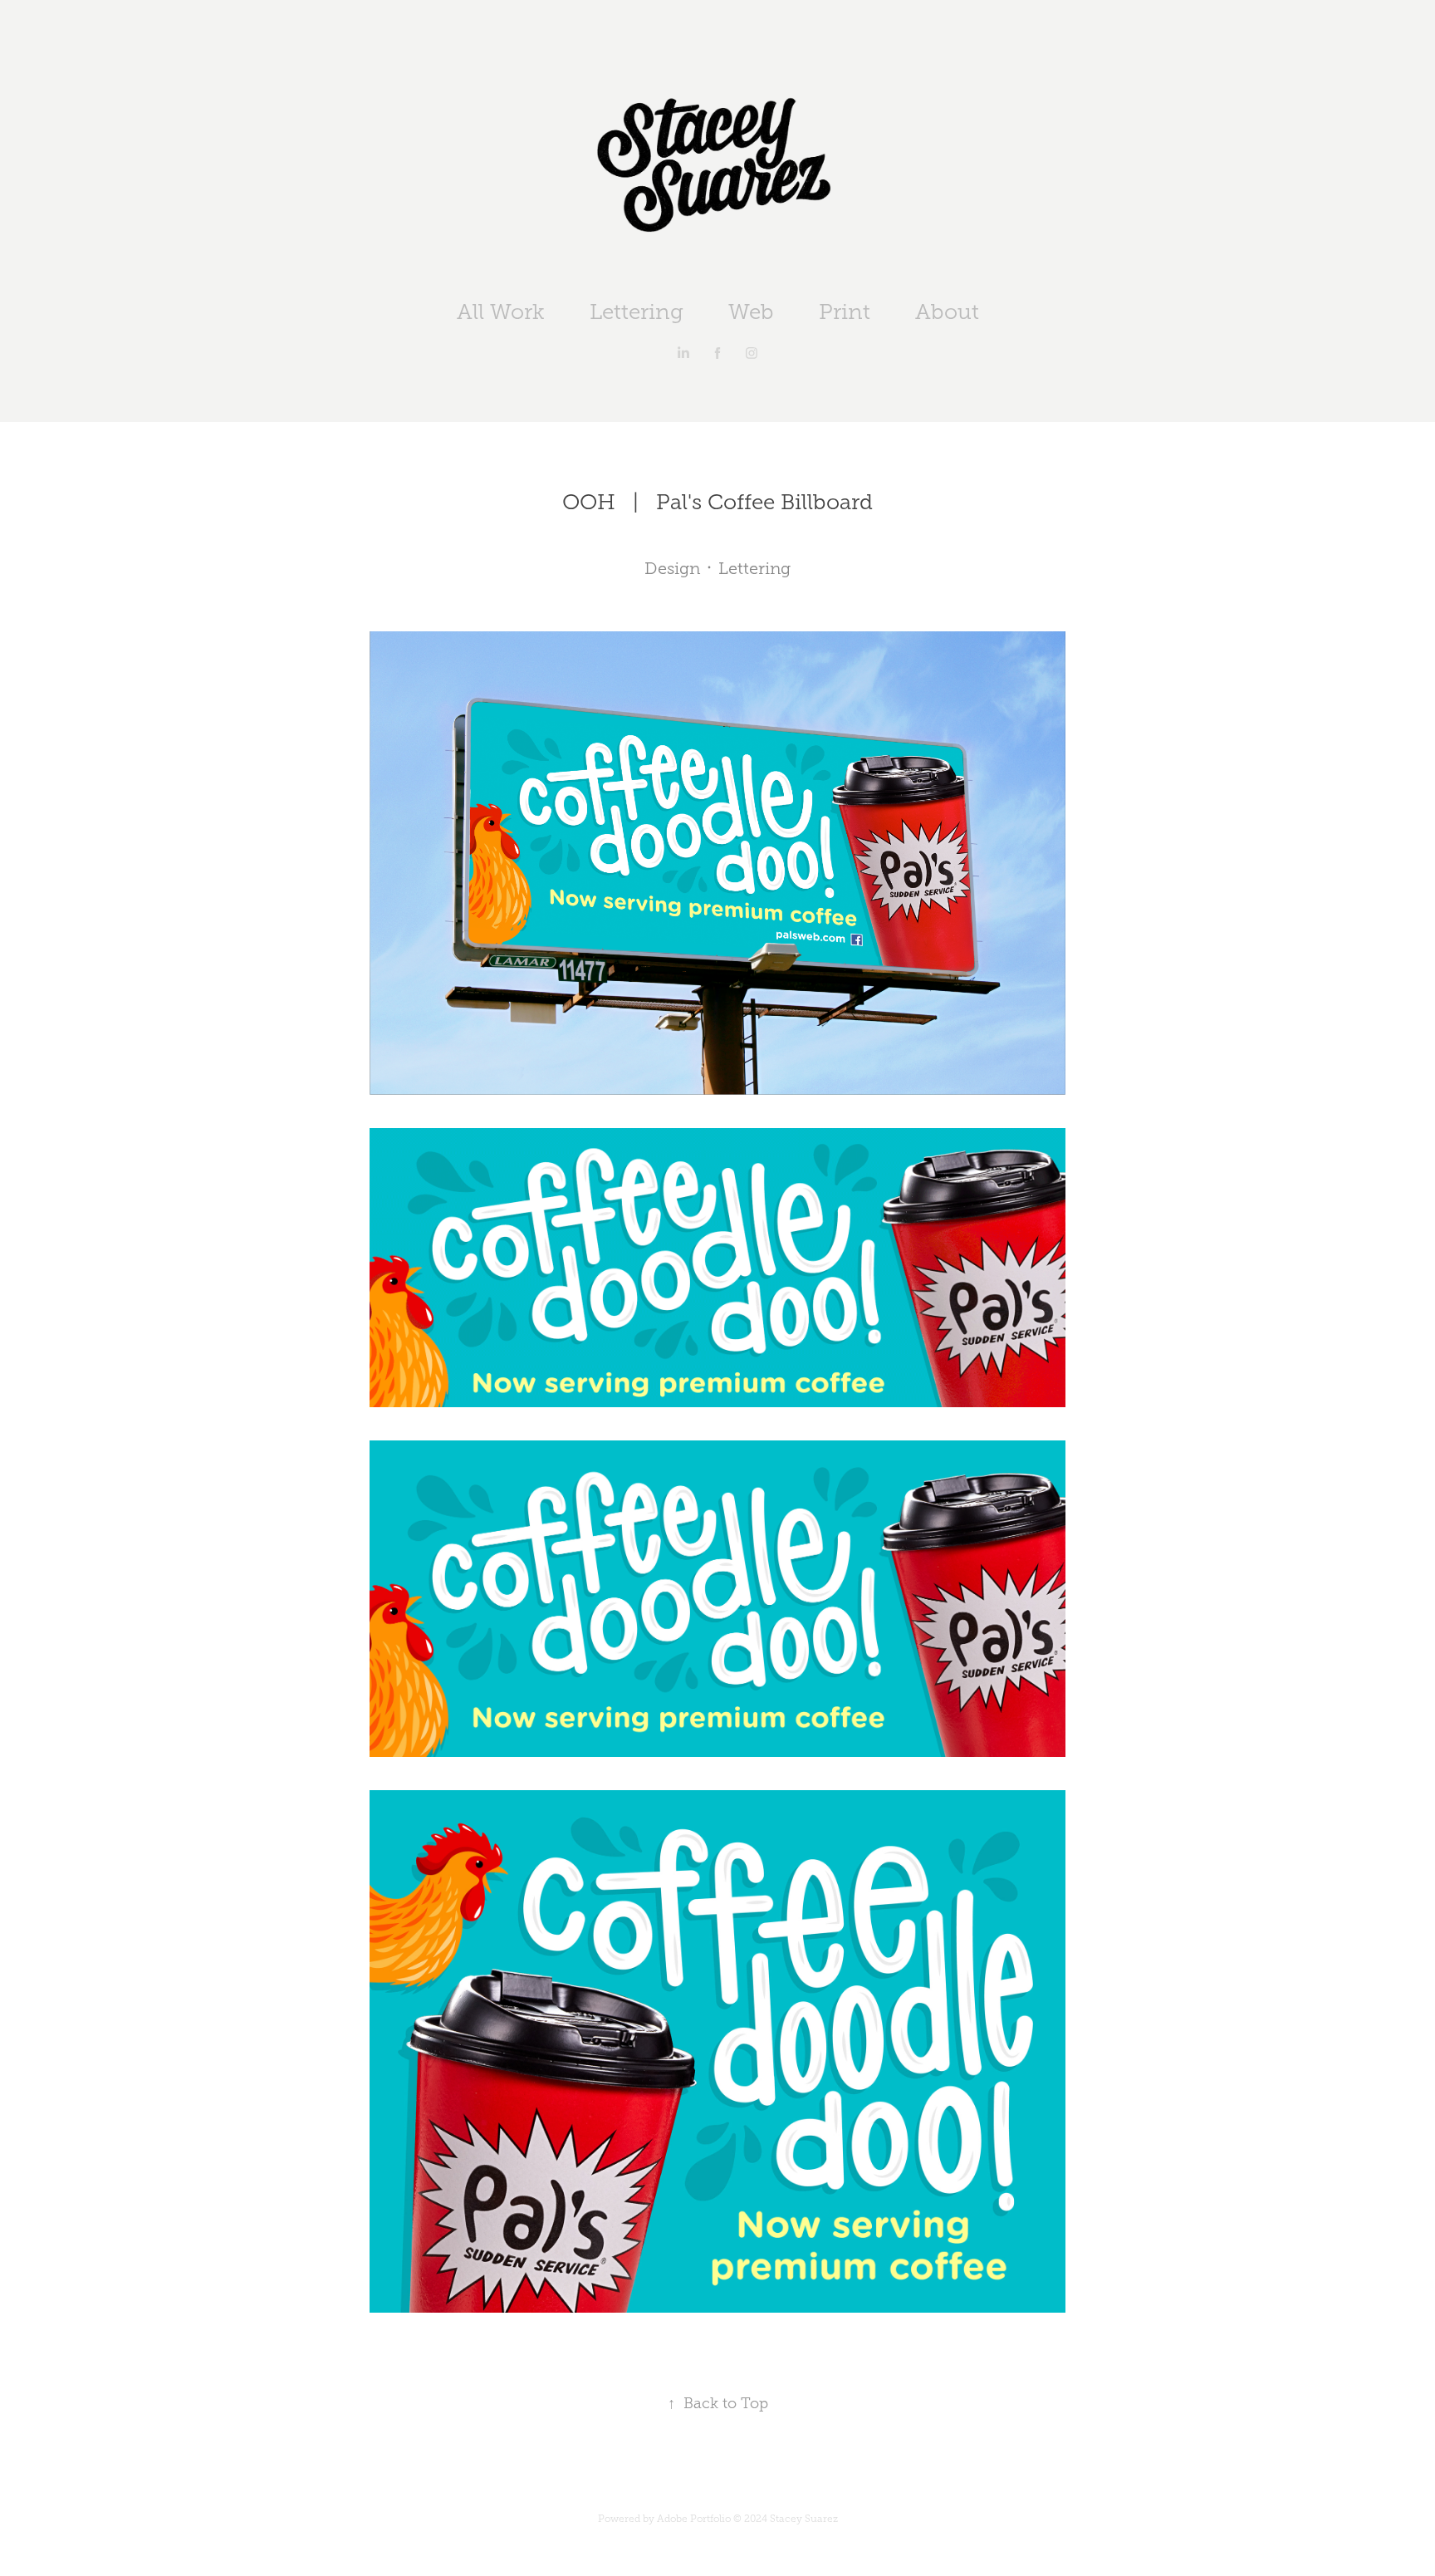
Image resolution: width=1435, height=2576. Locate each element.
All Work (501, 312)
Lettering (637, 312)
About (947, 312)
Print (845, 312)
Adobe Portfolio (694, 2519)
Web (751, 312)
